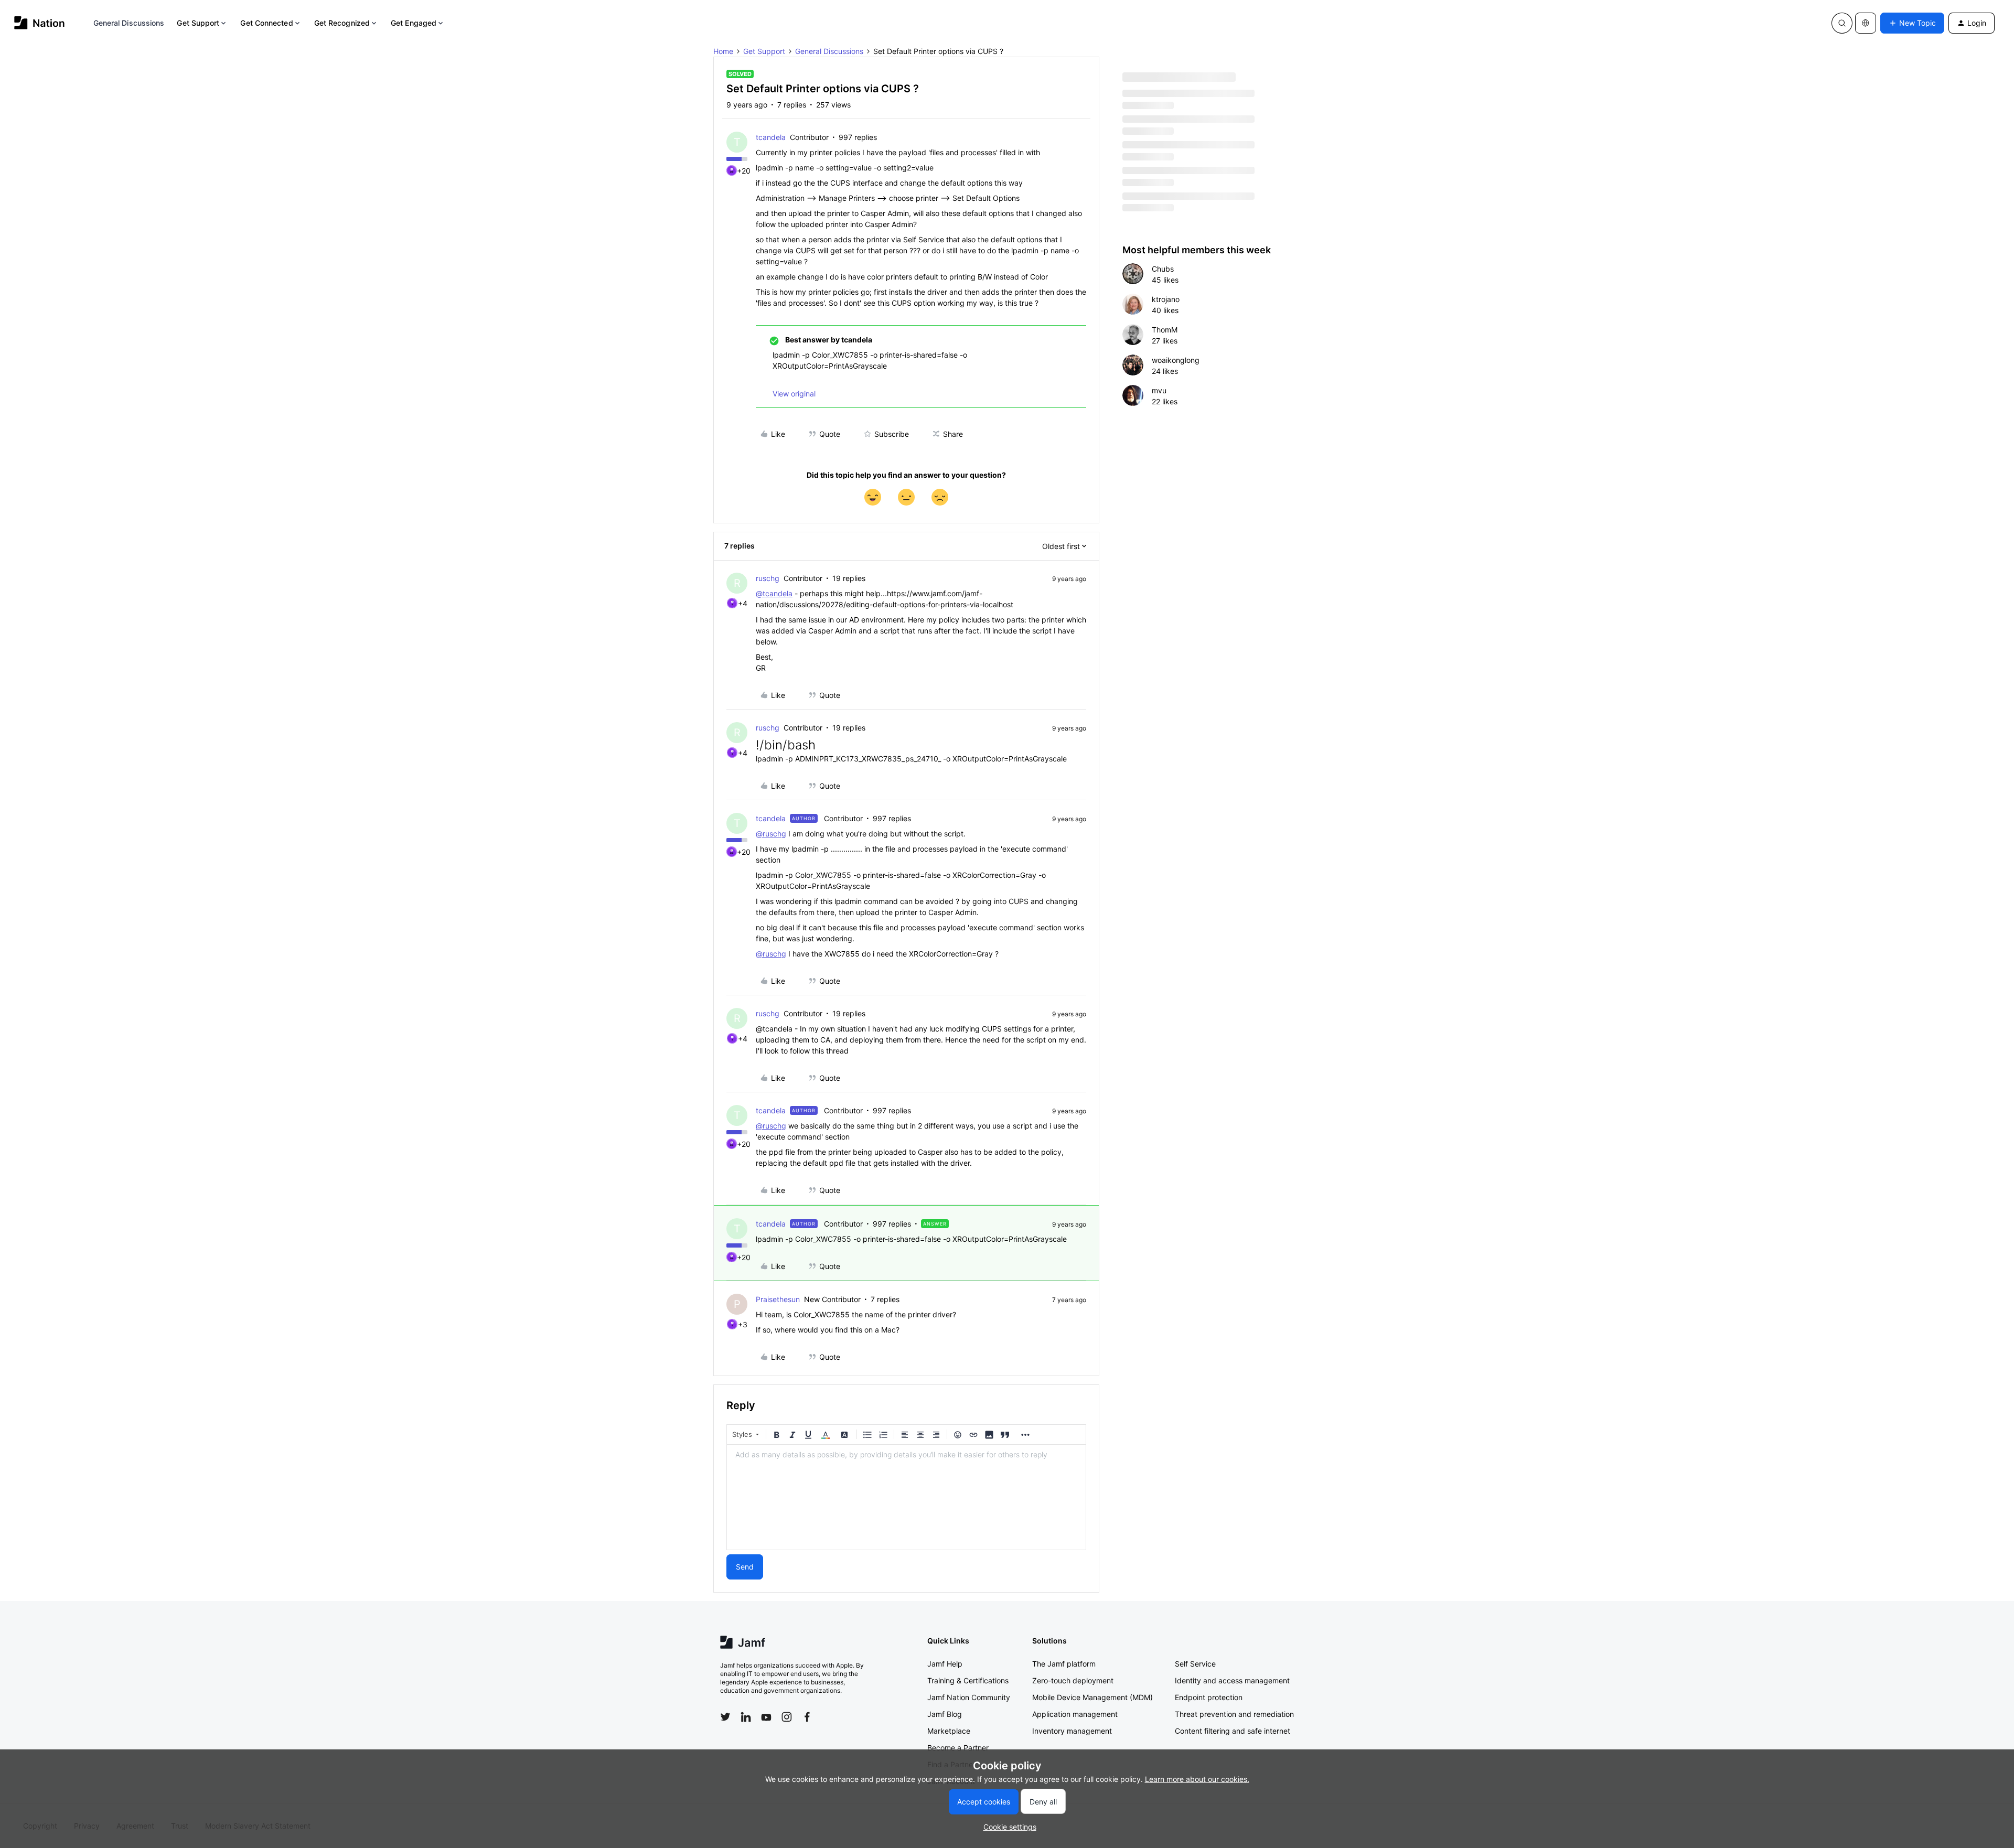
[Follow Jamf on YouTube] (766, 1717)
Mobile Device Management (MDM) (1092, 1697)
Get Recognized (342, 23)
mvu (1159, 390)
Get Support (198, 23)
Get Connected (266, 23)
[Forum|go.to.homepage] (40, 23)
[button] (1912, 23)
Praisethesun (778, 1299)
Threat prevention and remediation (1234, 1714)
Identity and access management (1232, 1680)
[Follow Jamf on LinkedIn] (746, 1717)
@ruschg (771, 834)
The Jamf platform (1064, 1664)
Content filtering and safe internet (1233, 1731)
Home (723, 51)
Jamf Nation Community (969, 1697)
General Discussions (129, 23)
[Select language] (1866, 23)
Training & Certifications (968, 1680)
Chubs (1163, 269)
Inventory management (1072, 1731)
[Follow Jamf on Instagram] (787, 1717)
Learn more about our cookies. (1197, 1779)
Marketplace (949, 1731)
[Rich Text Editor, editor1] (906, 1497)
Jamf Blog (945, 1714)
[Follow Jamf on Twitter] (725, 1717)
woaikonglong (1176, 360)
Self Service (1195, 1664)
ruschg (768, 578)
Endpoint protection (1209, 1697)
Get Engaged (414, 23)
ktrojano (1166, 299)
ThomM (1165, 330)
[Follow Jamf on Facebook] (807, 1717)
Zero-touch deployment (1073, 1680)
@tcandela (774, 593)
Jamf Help (945, 1664)
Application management (1075, 1714)
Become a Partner (958, 1748)
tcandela (771, 137)
